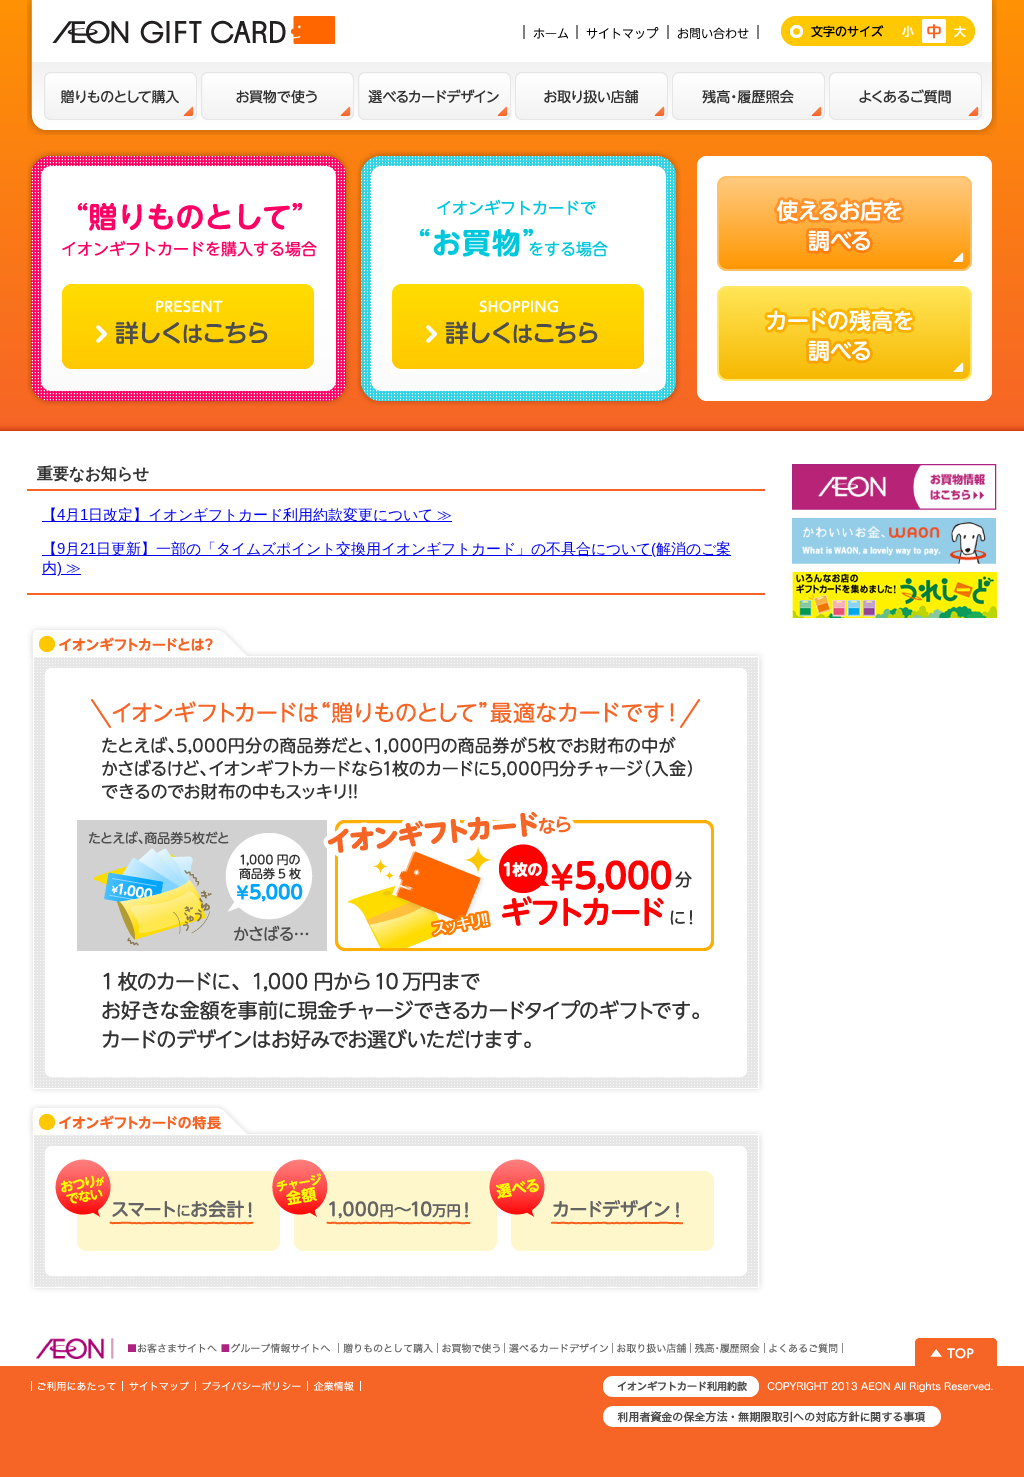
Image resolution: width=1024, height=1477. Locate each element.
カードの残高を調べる (844, 333)
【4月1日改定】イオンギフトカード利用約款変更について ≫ (247, 514)
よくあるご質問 (905, 96)
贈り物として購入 (120, 96)
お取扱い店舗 (591, 96)
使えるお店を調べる (844, 223)
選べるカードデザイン (434, 96)
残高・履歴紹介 (748, 96)
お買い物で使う (277, 96)
